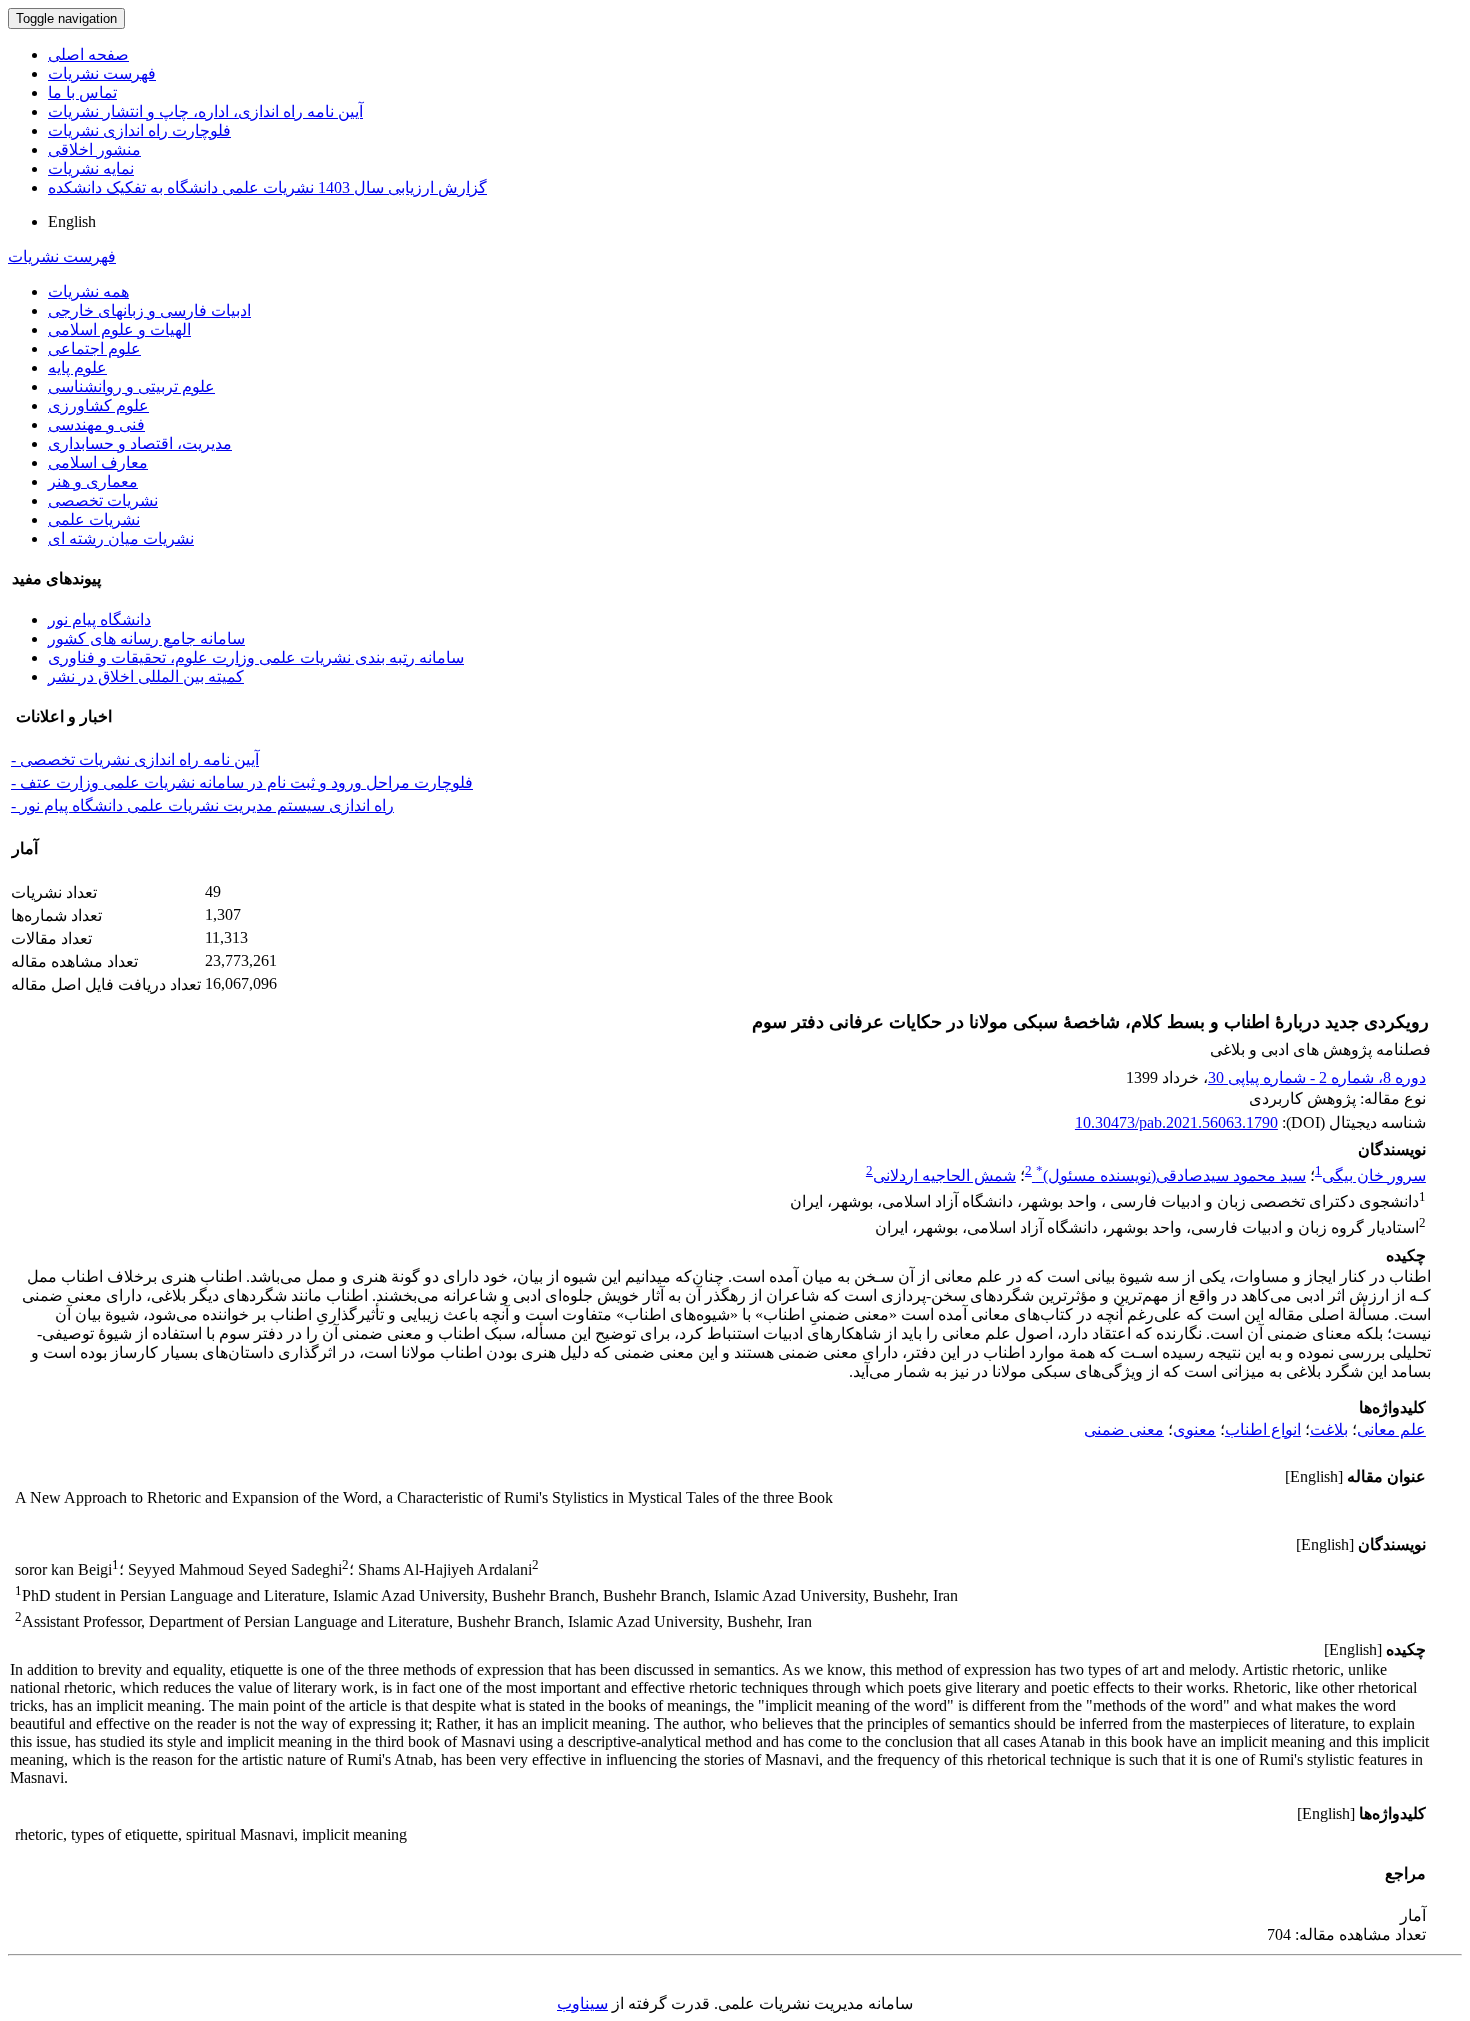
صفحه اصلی (88, 54)
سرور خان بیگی (1374, 1175)
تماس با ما (82, 92)
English (72, 221)
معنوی (1194, 1429)
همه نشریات (88, 291)
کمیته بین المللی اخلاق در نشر (146, 676)
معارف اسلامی (98, 462)
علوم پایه (77, 367)
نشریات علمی (94, 519)
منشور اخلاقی (94, 149)
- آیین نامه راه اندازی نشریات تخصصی (135, 759)
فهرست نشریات (102, 73)
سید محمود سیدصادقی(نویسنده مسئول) (1171, 1175)
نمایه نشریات (91, 168)
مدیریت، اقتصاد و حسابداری (140, 443)
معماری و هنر (93, 481)
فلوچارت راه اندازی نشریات (139, 130)
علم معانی (1391, 1429)
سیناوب (582, 2003)
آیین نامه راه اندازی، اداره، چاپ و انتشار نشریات (205, 111)
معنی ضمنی (1124, 1429)
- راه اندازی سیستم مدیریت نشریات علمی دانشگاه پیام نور (202, 805)
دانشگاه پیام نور (99, 619)
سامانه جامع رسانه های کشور (146, 638)
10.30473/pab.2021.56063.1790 (1176, 1122)
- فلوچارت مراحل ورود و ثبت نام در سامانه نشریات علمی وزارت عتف (242, 782)
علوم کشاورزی (98, 405)
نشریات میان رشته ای (121, 538)
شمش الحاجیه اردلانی (944, 1175)
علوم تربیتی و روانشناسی (131, 386)
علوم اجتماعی (94, 348)
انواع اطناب (1263, 1429)
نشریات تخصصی (103, 500)
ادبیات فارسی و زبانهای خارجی (149, 310)
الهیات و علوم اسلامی (119, 329)
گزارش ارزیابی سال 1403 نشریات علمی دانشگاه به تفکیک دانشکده (267, 187)
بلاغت (1329, 1429)
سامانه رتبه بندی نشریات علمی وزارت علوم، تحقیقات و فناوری (256, 657)
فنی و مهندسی (96, 424)
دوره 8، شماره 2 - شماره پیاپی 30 (1317, 1077)
